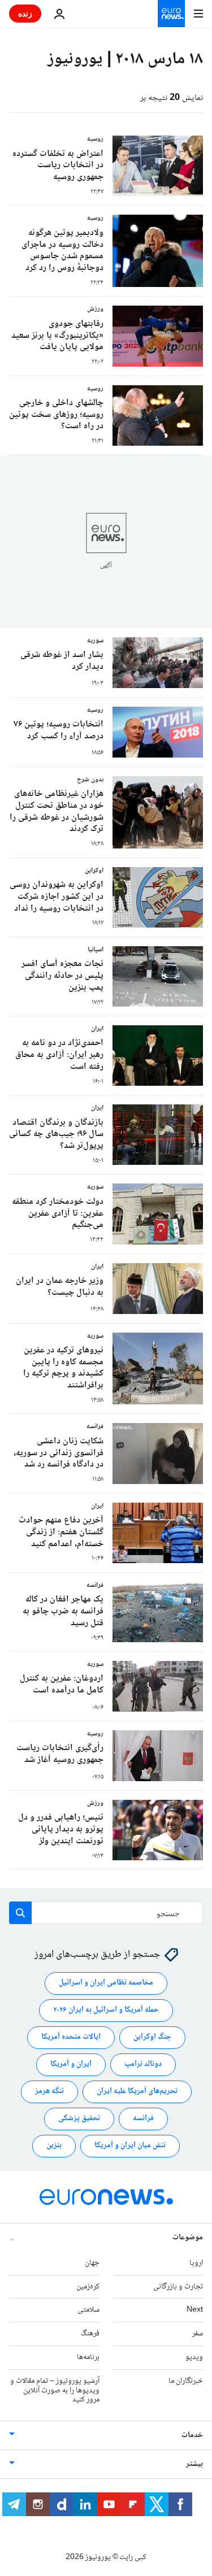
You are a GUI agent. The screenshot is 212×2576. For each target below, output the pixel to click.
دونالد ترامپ (143, 2065)
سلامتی (88, 2310)
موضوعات (188, 2238)
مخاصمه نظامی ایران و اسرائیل (106, 1983)
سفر (198, 2334)
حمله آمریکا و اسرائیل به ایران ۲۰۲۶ (106, 2011)
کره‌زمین (88, 2287)
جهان (92, 2263)
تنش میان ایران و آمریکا (130, 2146)
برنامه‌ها (88, 2357)
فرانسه (143, 2119)
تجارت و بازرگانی (178, 2287)
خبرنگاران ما (186, 2381)
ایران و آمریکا (71, 2065)
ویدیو (194, 2357)
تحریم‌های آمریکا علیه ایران (137, 2092)
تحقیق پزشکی (79, 2119)
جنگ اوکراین (152, 2038)
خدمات (192, 2435)
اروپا (196, 2263)
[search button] (20, 1913)
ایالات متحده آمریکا (71, 2038)
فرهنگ (90, 2334)
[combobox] (106, 1913)
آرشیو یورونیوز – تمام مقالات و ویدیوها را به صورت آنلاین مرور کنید (55, 2391)
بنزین (54, 2146)
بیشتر (194, 2464)
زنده (25, 13)
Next (195, 2310)
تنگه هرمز (49, 2092)
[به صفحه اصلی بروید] (171, 14)
